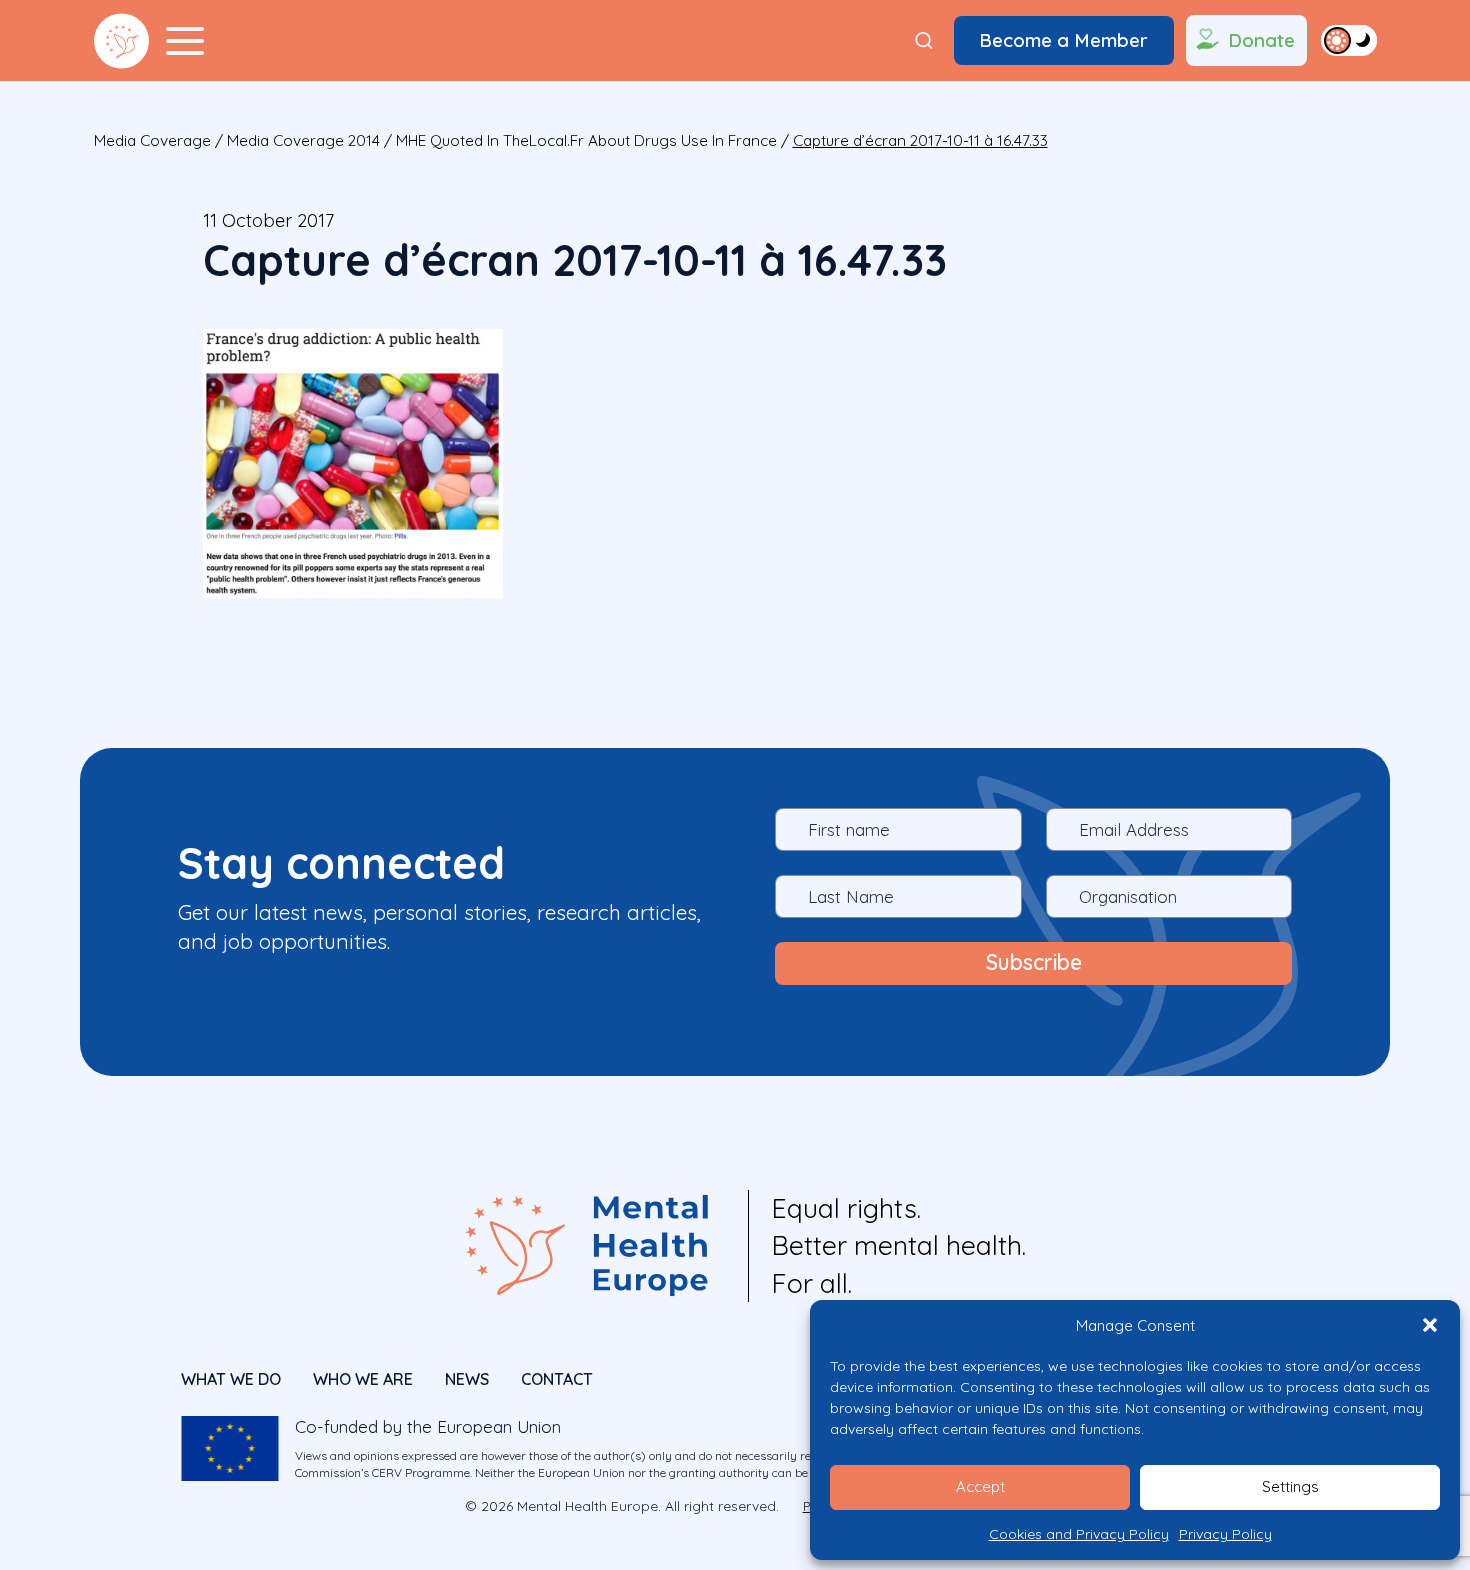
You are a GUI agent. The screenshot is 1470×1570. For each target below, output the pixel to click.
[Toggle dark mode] (1349, 40)
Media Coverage (152, 140)
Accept (980, 1486)
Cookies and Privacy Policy (1079, 1534)
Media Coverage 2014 (303, 140)
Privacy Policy (1225, 1534)
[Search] (924, 41)
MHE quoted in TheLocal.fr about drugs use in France (586, 140)
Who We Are (363, 1379)
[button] (1430, 1325)
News (467, 1379)
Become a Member (1063, 40)
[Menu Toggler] (185, 41)
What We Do (231, 1379)
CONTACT (557, 1379)
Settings (1290, 1486)
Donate (1261, 40)
